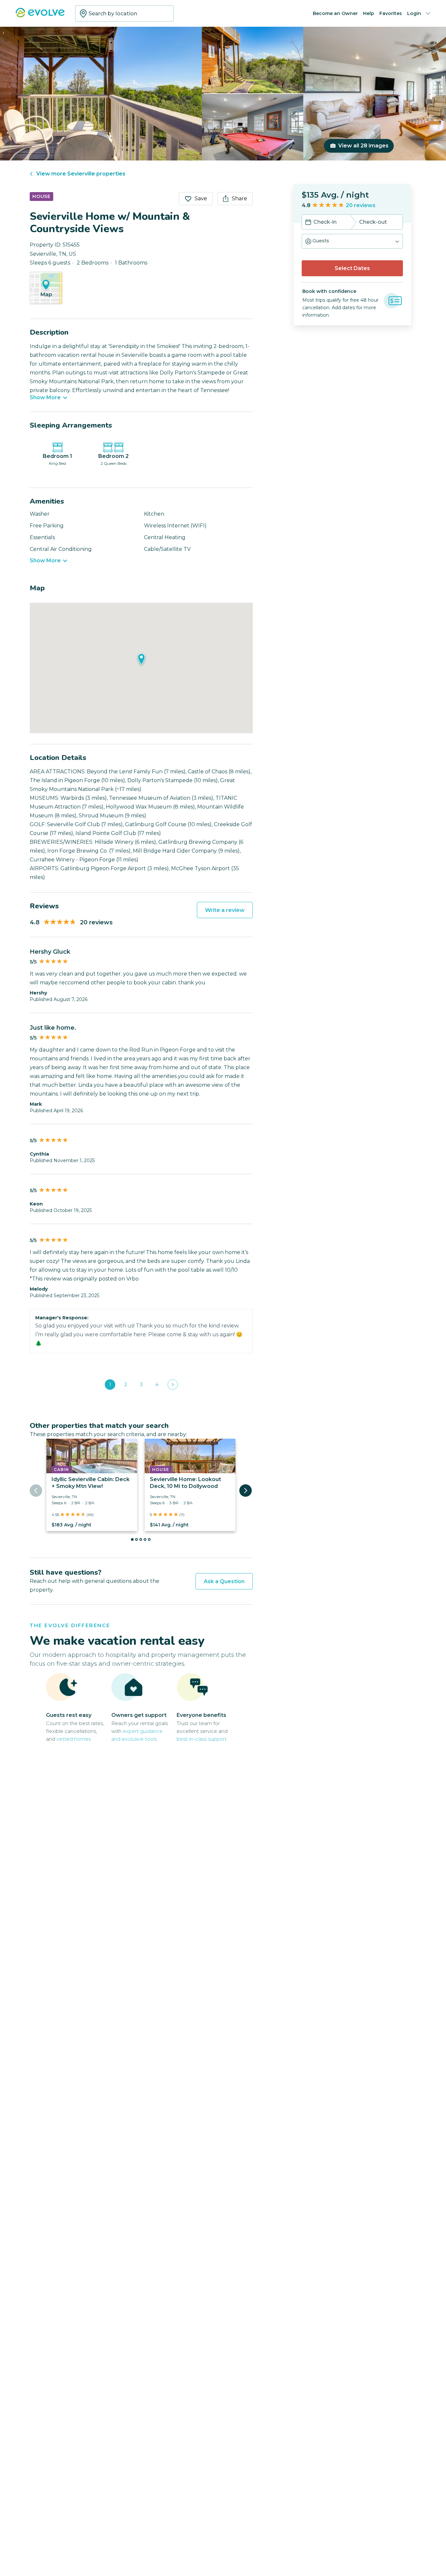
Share (239, 198)
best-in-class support (202, 1739)
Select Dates (352, 268)
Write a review (225, 910)
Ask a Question (224, 1581)
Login (414, 13)
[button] (352, 241)
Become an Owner (335, 13)
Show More (45, 398)
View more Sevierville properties (81, 174)
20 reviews (361, 205)
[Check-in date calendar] (308, 223)
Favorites (391, 13)
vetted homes (74, 1739)
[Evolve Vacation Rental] (40, 16)
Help (369, 13)
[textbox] (124, 13)
